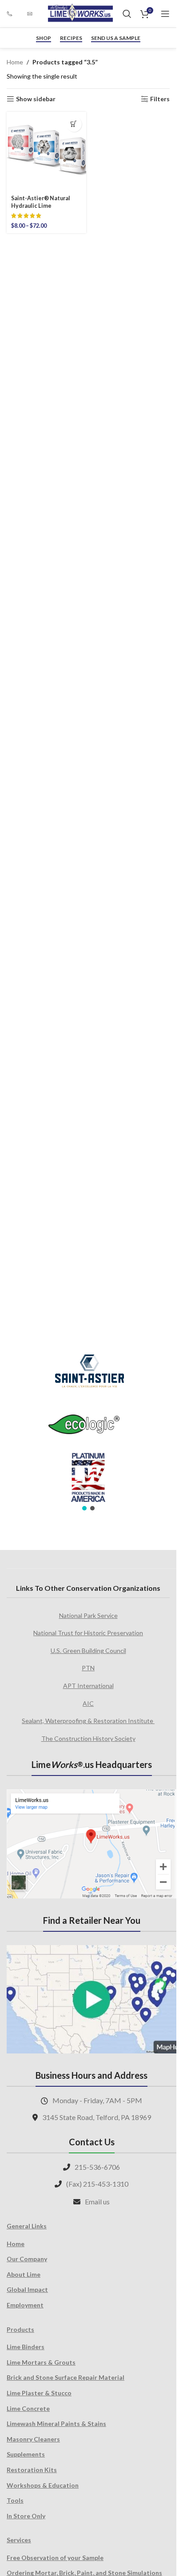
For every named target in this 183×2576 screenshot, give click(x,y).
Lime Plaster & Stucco (39, 2393)
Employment (25, 2305)
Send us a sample (116, 38)
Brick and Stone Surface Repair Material (66, 2377)
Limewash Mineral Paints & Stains (56, 2423)
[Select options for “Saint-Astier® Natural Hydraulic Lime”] (74, 124)
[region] (88, 1427)
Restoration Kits (32, 2470)
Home (15, 62)
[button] (84, 1508)
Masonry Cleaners (33, 2439)
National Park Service (88, 1615)
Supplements (26, 2454)
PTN (88, 1668)
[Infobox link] (12, 14)
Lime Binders (26, 2347)
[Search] (127, 14)
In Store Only (26, 2516)
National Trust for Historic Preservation (88, 1633)
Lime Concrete (28, 2408)
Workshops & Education (43, 2485)
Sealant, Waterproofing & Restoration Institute (88, 1721)
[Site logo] (80, 13)
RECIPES (71, 38)
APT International (88, 1686)
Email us (97, 2201)
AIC (88, 1703)
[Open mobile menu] (165, 14)
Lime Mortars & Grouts (41, 2362)
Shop (44, 38)
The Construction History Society (88, 1738)
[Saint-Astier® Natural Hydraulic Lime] (46, 152)
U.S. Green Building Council (88, 1651)
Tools (15, 2500)
